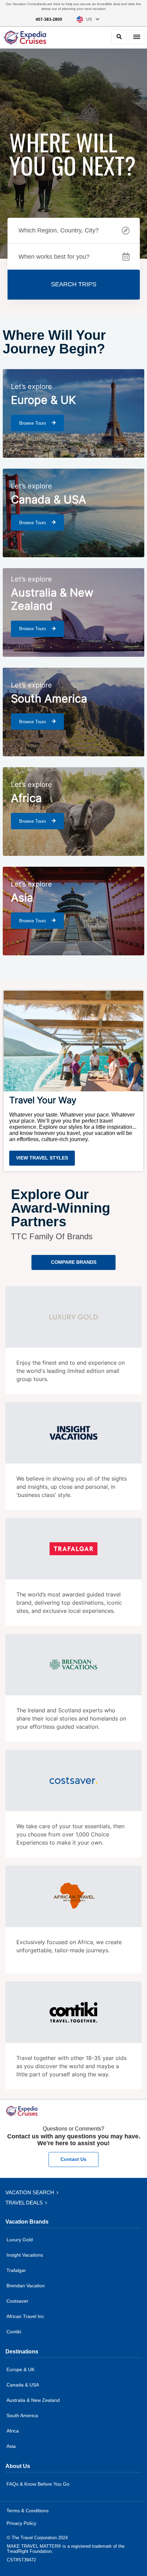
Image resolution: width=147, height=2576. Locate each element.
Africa (13, 2431)
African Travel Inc (25, 2316)
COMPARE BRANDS (74, 1262)
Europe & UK (21, 2369)
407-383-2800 (49, 19)
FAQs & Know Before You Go (38, 2484)
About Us (18, 2466)
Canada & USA (23, 2385)
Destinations (22, 2352)
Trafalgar (16, 2270)
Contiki (14, 2332)
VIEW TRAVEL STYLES (42, 1158)
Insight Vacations (25, 2255)
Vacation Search (30, 2192)
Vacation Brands (27, 2222)
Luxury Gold (20, 2240)
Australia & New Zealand (33, 2400)
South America (22, 2415)
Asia (11, 2446)
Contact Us (73, 2159)
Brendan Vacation (26, 2286)
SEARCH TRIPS (74, 284)
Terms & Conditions (28, 2511)
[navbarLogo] (25, 37)
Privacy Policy (21, 2523)
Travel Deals (25, 2203)
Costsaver (17, 2301)
